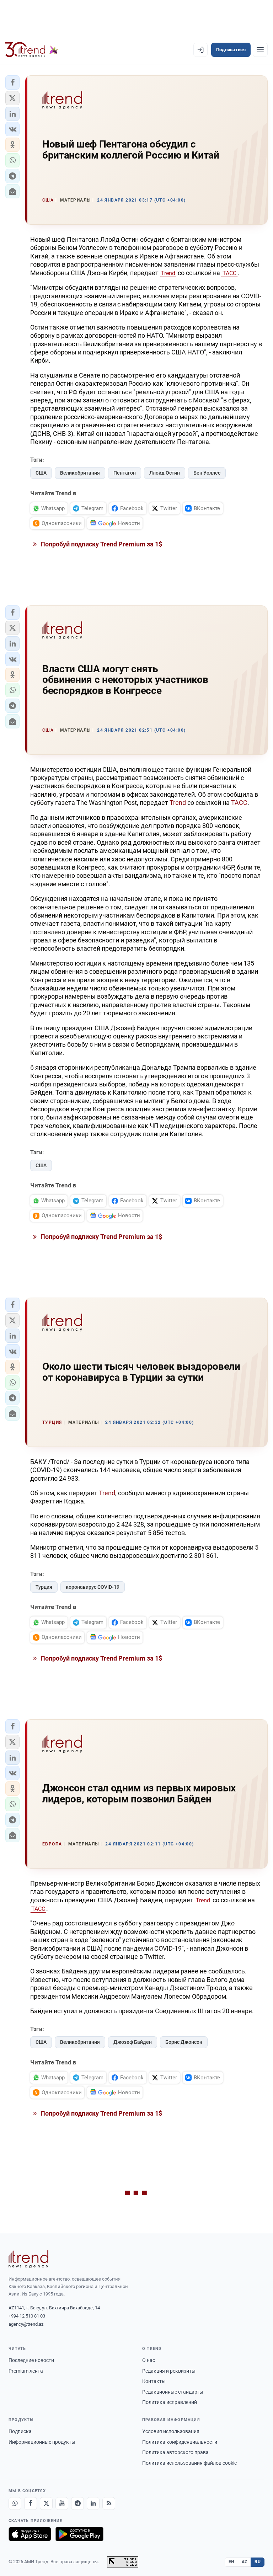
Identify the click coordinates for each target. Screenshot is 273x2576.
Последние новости (31, 2360)
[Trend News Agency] (28, 2259)
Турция (44, 1587)
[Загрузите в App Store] (30, 2534)
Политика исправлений (170, 2402)
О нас (149, 2360)
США (41, 473)
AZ (245, 2562)
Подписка (20, 2431)
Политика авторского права (175, 2452)
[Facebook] (31, 2503)
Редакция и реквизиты (169, 2371)
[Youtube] (62, 2503)
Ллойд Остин (165, 473)
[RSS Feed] (109, 2503)
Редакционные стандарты (173, 2392)
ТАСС (229, 273)
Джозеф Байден (133, 2042)
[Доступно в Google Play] (79, 2534)
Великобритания (80, 473)
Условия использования (171, 2431)
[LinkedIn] (93, 2503)
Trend (168, 273)
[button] (12, 82)
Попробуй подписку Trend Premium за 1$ (101, 544)
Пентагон (125, 473)
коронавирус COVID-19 (93, 1587)
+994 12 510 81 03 (27, 2316)
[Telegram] (77, 2503)
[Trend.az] (32, 50)
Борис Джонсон (184, 2042)
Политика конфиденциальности (180, 2442)
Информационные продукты (42, 2442)
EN (231, 2562)
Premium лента (26, 2371)
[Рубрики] (260, 50)
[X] (46, 2503)
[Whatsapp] (15, 2503)
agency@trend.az (26, 2324)
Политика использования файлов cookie (189, 2463)
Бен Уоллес (207, 473)
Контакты (154, 2381)
